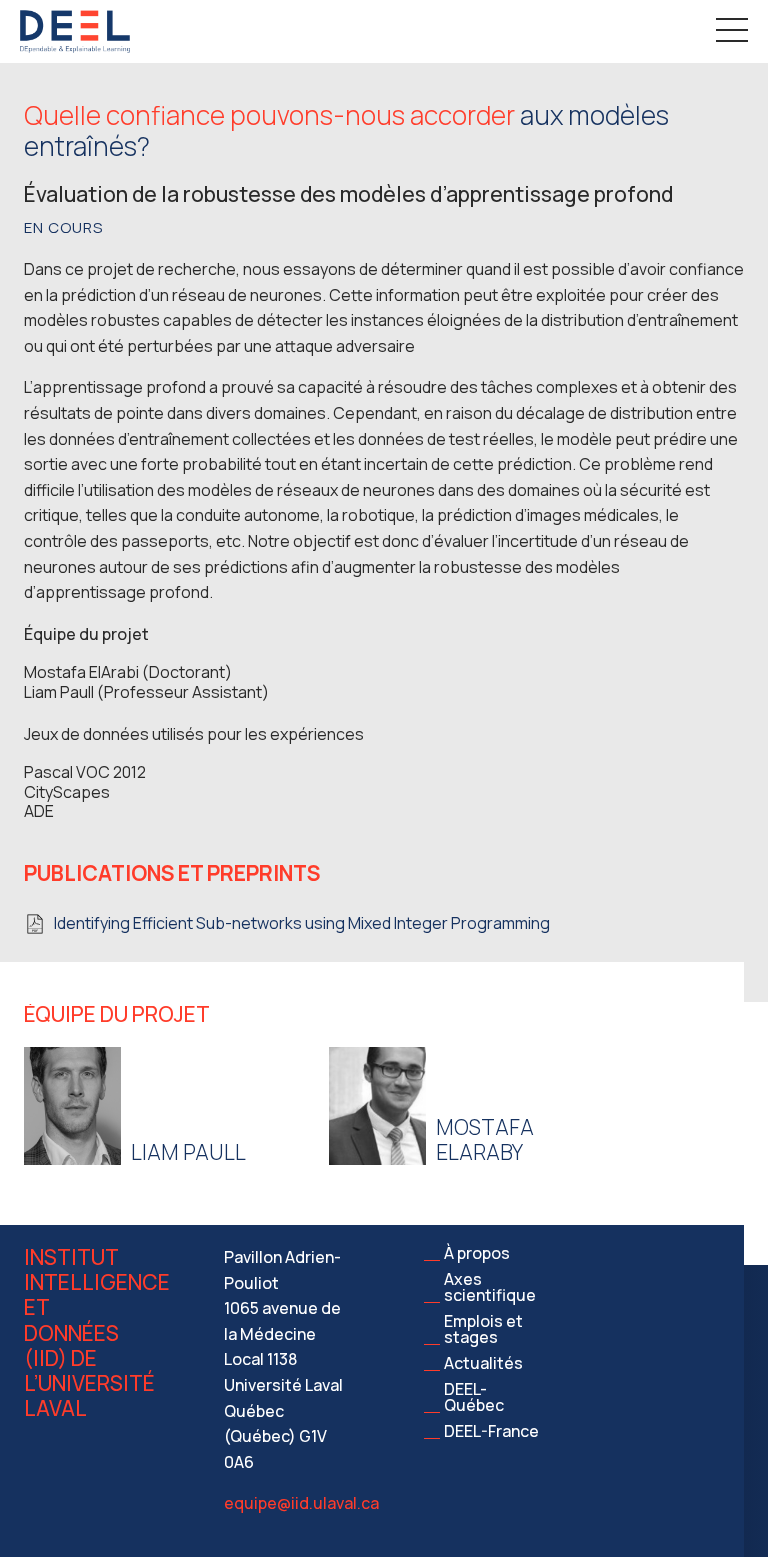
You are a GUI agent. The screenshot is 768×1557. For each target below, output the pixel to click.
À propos (477, 1253)
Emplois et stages (483, 1329)
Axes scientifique (490, 1287)
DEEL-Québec (474, 1397)
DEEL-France (491, 1431)
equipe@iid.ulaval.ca (301, 1503)
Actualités (483, 1363)
